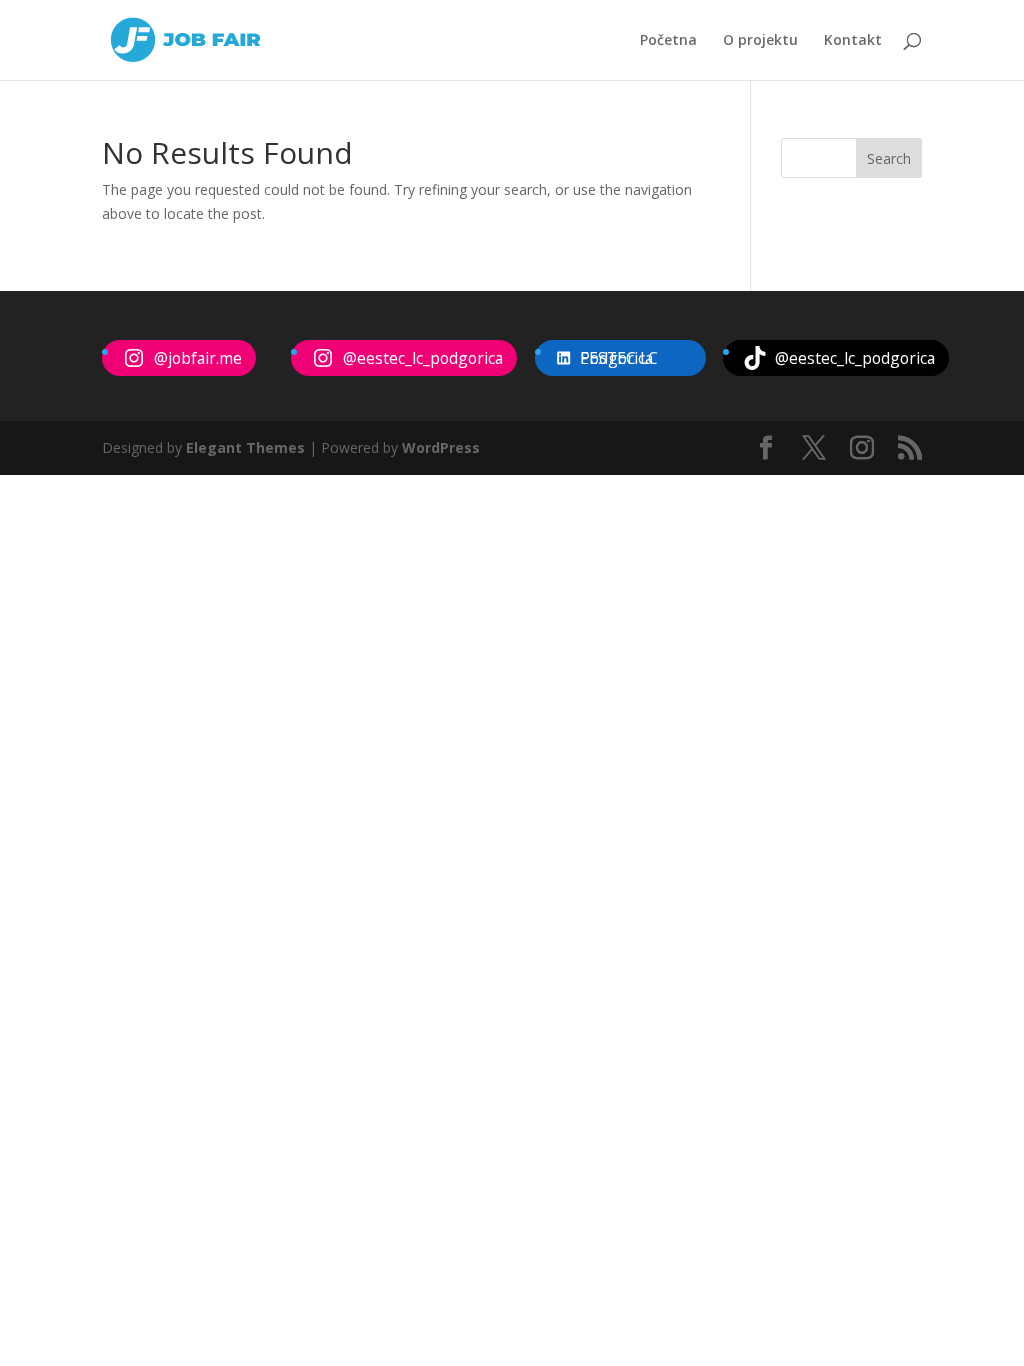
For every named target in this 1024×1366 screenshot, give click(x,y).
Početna (668, 41)
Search (889, 158)
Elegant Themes (245, 447)
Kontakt (853, 41)
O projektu (760, 41)
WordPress (441, 447)
